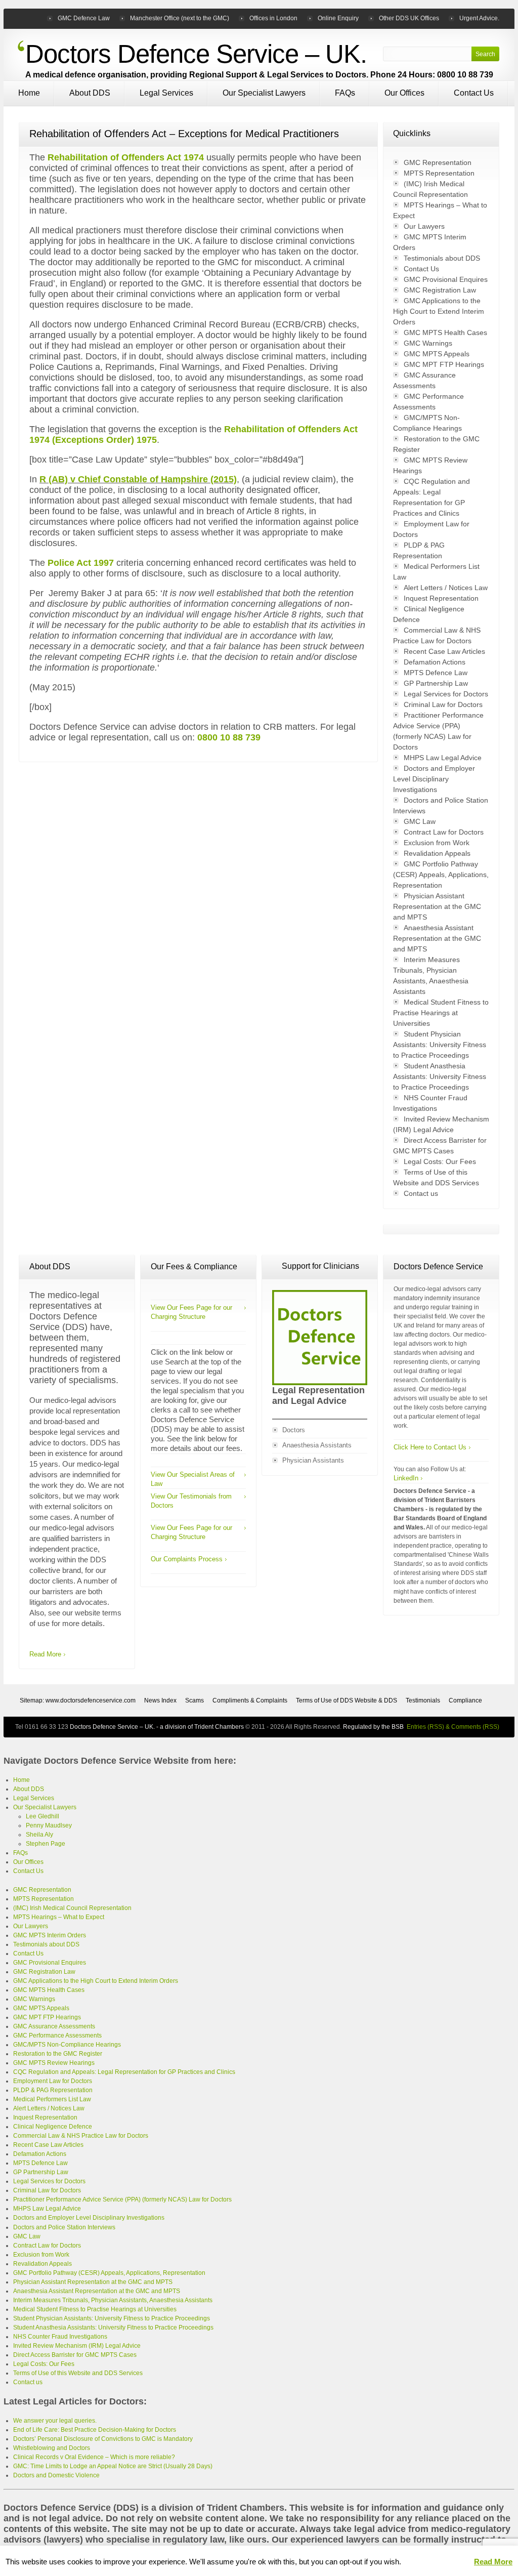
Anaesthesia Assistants (317, 1445)
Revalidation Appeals (437, 853)
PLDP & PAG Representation (53, 2090)
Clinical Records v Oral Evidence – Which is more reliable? (94, 2457)
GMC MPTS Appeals (437, 354)
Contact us (421, 1193)
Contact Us (474, 93)
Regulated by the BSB (373, 1727)
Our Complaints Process (187, 1559)
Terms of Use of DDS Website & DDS (347, 1700)
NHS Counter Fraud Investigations (60, 2337)
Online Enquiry (338, 18)
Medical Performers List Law (52, 2099)
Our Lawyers (424, 226)
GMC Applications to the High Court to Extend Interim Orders (439, 311)
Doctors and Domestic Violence (56, 2475)
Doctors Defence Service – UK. (196, 54)
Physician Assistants (313, 1460)
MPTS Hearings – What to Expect (59, 1917)
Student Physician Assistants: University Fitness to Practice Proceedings (440, 1045)
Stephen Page (46, 1844)
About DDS (90, 93)
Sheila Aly (39, 1835)
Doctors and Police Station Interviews (64, 2227)
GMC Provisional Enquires (446, 279)
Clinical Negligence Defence (53, 2127)
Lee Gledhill (42, 1816)
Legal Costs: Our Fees (440, 1161)
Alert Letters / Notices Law (446, 588)
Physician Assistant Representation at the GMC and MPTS (437, 906)
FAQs (345, 93)
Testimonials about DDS (442, 258)
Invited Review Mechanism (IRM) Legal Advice (77, 2346)
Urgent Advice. (479, 18)
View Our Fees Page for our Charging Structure (191, 1312)
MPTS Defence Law (436, 673)
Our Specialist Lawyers (264, 93)
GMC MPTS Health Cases (445, 333)
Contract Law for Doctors (444, 832)
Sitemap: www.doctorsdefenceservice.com (78, 1700)
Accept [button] (420, 2562)
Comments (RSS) (475, 1727)
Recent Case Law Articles (444, 651)
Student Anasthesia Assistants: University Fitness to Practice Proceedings (440, 1076)
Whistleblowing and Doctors (52, 2448)
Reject (457, 2562)
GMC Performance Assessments (57, 2035)
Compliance (465, 1700)
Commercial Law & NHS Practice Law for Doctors (81, 2136)
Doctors (294, 1430)
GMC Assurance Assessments (54, 2026)
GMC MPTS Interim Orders (50, 1935)
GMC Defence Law (84, 18)
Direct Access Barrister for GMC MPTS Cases (75, 2355)
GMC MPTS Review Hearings (54, 2063)
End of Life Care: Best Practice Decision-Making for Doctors (95, 2430)
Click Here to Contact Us (430, 1447)
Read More (45, 1654)
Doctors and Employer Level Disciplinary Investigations (434, 779)
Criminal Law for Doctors (443, 704)
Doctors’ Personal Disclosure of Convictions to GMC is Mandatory (103, 2439)
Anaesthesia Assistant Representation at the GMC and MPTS (437, 938)
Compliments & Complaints (250, 1700)
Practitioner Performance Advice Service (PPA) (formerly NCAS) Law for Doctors (122, 2199)
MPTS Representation (439, 173)
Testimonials (423, 1700)
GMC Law (420, 821)
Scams (195, 1700)
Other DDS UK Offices (409, 18)
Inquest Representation (441, 598)
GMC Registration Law (440, 290)
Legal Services (166, 93)
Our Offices (404, 93)
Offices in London (273, 18)
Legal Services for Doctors (446, 694)
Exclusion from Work (437, 843)
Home (29, 93)
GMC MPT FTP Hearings (444, 364)
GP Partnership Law (436, 683)
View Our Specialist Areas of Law (193, 1479)
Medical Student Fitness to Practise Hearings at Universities (441, 1013)
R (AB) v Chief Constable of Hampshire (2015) (138, 479)
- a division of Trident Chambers (199, 1727)
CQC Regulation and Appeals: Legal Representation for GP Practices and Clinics (124, 2072)
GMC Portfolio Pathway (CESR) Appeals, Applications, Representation (441, 875)
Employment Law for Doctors (53, 2081)
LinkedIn (406, 1478)
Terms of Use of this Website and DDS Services (78, 2373)
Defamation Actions (435, 662)
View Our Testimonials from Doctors (191, 1501)
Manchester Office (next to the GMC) (180, 18)
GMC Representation (438, 162)
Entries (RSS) (425, 1727)
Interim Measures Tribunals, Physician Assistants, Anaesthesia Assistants (113, 2300)
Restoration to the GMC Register (58, 2054)
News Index (160, 1700)
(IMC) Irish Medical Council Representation (72, 1908)
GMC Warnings (428, 343)
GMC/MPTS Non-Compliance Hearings (67, 2045)
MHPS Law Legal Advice (443, 758)
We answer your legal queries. (55, 2421)
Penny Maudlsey (49, 1825)
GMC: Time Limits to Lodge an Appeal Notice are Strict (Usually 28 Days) (113, 2466)
